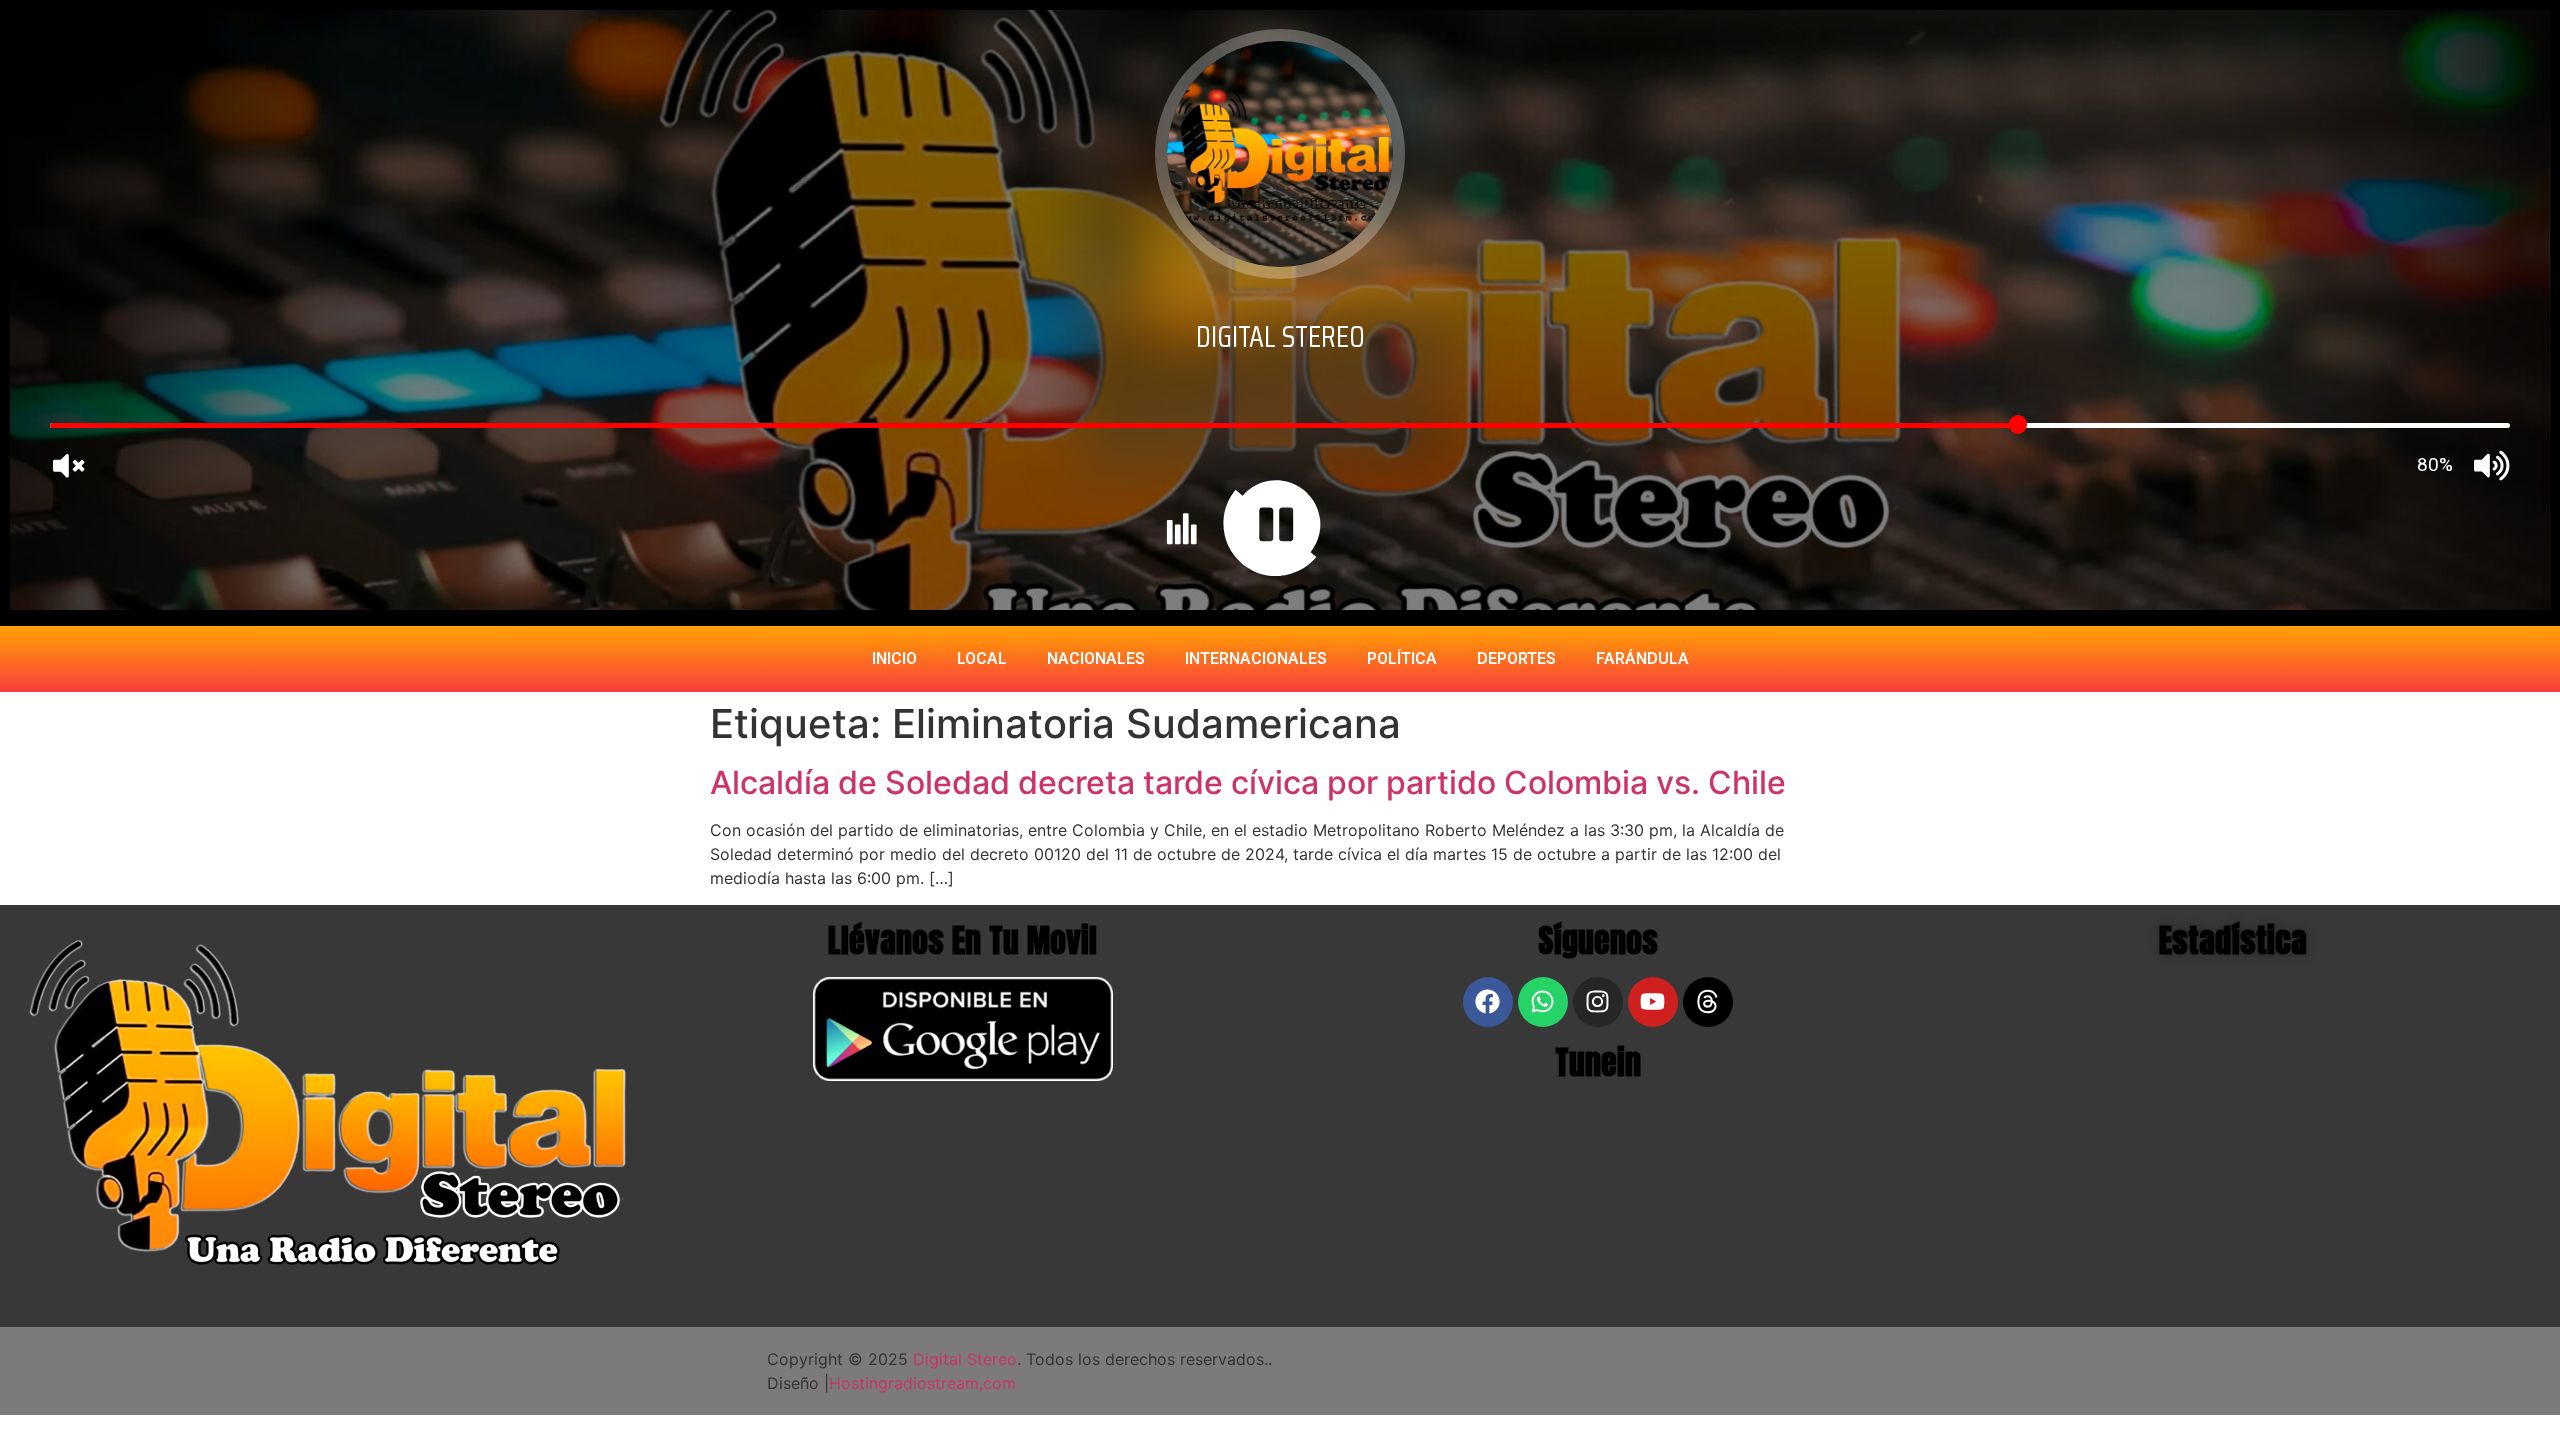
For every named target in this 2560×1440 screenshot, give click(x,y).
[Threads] (1708, 1002)
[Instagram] (1598, 1002)
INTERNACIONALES (1256, 658)
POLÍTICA (1402, 658)
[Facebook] (1488, 1002)
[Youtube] (1653, 1002)
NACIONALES (1096, 658)
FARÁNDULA (1642, 658)
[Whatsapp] (1543, 1002)
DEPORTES (1516, 658)
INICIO (894, 658)
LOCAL (982, 658)
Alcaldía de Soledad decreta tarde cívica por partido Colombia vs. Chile (1248, 782)
